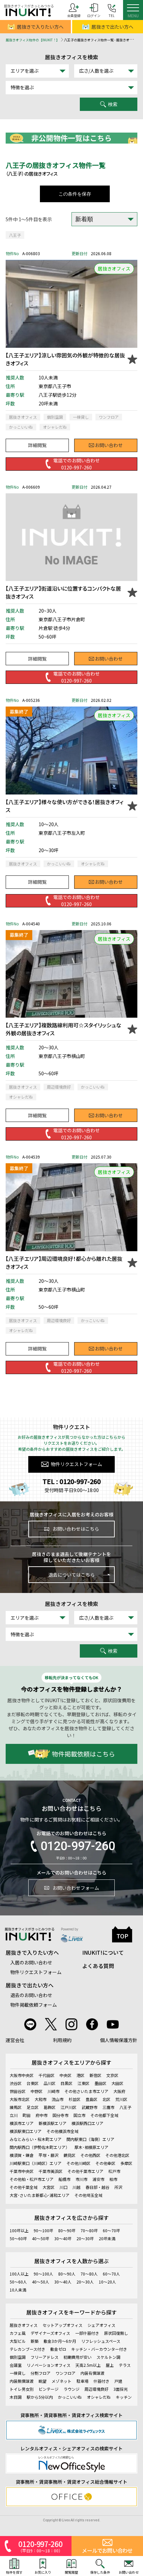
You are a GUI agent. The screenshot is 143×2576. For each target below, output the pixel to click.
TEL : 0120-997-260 (72, 1481)
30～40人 (63, 2282)
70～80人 (89, 2274)
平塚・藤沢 (49, 2155)
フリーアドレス (45, 2357)
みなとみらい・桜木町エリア (36, 2139)
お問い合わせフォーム (76, 1888)
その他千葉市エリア (85, 2171)
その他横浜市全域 (63, 2131)
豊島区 (91, 2099)
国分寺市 (61, 2115)
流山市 (58, 2099)
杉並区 (74, 2099)
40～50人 (41, 2282)
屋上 (110, 2365)
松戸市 (114, 2171)
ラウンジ (71, 2389)
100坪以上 (19, 2230)
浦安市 (98, 2179)
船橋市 (65, 2179)
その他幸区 (105, 2163)
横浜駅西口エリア (87, 2123)
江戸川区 (69, 2107)
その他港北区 (117, 2155)
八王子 (15, 235)
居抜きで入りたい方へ (40, 27)
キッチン (124, 2397)
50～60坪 (18, 2238)
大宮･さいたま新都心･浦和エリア (40, 2195)
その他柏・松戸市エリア (32, 2179)
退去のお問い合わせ (31, 1995)
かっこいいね (70, 2397)
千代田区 (47, 2075)
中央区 (66, 2075)
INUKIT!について (103, 1952)
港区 (80, 2075)
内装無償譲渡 (22, 2381)
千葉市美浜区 (51, 2171)
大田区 (117, 2083)
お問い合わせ (109, 445)
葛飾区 (50, 2107)
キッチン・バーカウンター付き (99, 2349)
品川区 (50, 2083)
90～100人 (43, 2274)
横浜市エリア (22, 2123)
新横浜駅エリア (53, 2123)
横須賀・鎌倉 (22, 2155)
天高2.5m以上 (88, 2365)
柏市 (113, 2179)
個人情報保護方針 (119, 2040)
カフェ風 (18, 2333)
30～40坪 (63, 2238)
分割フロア (41, 2373)
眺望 (43, 2381)
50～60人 (18, 2282)
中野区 (37, 2091)
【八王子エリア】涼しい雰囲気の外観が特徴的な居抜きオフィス (65, 359)
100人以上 (19, 2274)
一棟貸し (18, 2373)
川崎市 (54, 2091)
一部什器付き (87, 2333)
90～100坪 (43, 2230)
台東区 (33, 2083)
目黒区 (67, 2083)
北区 (106, 2099)
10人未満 (18, 2290)
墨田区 (100, 2083)
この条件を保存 (75, 194)
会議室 (16, 2365)
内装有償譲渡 (92, 2373)
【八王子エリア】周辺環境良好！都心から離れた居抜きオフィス (64, 1263)
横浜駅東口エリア (26, 2131)
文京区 (112, 2075)
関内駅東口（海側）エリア (90, 2139)
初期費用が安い (77, 2357)
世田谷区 (18, 2091)
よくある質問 (98, 1966)
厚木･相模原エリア (91, 2147)
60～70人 (111, 2274)
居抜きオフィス (24, 2325)
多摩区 (126, 2163)
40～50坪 (41, 2238)
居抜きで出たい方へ (112, 27)
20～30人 (85, 2282)
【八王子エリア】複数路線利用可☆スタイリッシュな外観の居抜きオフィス (64, 1029)
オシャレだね (99, 2397)
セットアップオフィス (63, 2325)
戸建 (118, 2381)
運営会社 (15, 2040)
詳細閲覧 (37, 445)
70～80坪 (89, 2230)
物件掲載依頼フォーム (34, 2005)
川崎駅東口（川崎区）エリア (36, 2163)
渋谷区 (16, 2083)
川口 (64, 2187)
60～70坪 (111, 2230)
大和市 (41, 2099)
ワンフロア (66, 2373)
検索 (113, 104)
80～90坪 (67, 2230)
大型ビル (18, 2341)
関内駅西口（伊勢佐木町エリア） (40, 2147)
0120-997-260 (78, 1846)
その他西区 (90, 2155)
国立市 (79, 2115)
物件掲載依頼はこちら (83, 1754)
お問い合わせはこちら (76, 1529)
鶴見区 (70, 2155)
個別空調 (18, 2357)
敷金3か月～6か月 (60, 2341)
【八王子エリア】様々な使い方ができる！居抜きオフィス (65, 806)
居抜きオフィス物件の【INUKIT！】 (33, 40)
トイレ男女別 (22, 2389)
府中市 (42, 2115)
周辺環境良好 (96, 2389)
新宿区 (95, 2075)
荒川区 (121, 2099)
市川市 (81, 2179)
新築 (35, 2341)
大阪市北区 (20, 2099)
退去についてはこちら (71, 1575)
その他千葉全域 (24, 2187)
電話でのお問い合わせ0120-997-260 (76, 464)
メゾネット (62, 2381)
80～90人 (67, 2274)
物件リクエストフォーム (76, 1464)
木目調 (16, 2397)
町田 (27, 2115)
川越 (76, 2187)
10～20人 (107, 2282)
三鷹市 (108, 2107)
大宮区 (49, 2187)
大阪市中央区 (22, 2075)
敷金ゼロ (58, 2349)
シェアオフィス (101, 2325)
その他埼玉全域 (88, 2195)
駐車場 (82, 2381)
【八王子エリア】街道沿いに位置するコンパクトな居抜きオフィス (63, 592)
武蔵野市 (89, 2107)
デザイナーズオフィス (50, 2333)
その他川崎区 (78, 2163)
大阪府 (119, 2091)
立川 (14, 2115)
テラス (125, 2365)
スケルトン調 (108, 2357)
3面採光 (121, 2389)
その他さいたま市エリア (86, 2091)
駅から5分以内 (40, 2397)
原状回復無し (116, 2333)
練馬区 (16, 2107)
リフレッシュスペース (101, 2341)
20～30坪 (85, 2238)
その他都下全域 (104, 2115)
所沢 (118, 2187)
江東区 (83, 2083)
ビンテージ (49, 2389)
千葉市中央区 (22, 2171)
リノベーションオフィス (49, 2365)
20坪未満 (107, 2238)
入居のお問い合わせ (31, 1962)
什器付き (101, 2381)
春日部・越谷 (97, 2187)
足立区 (33, 2107)
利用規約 (62, 2040)
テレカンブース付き (27, 2349)
